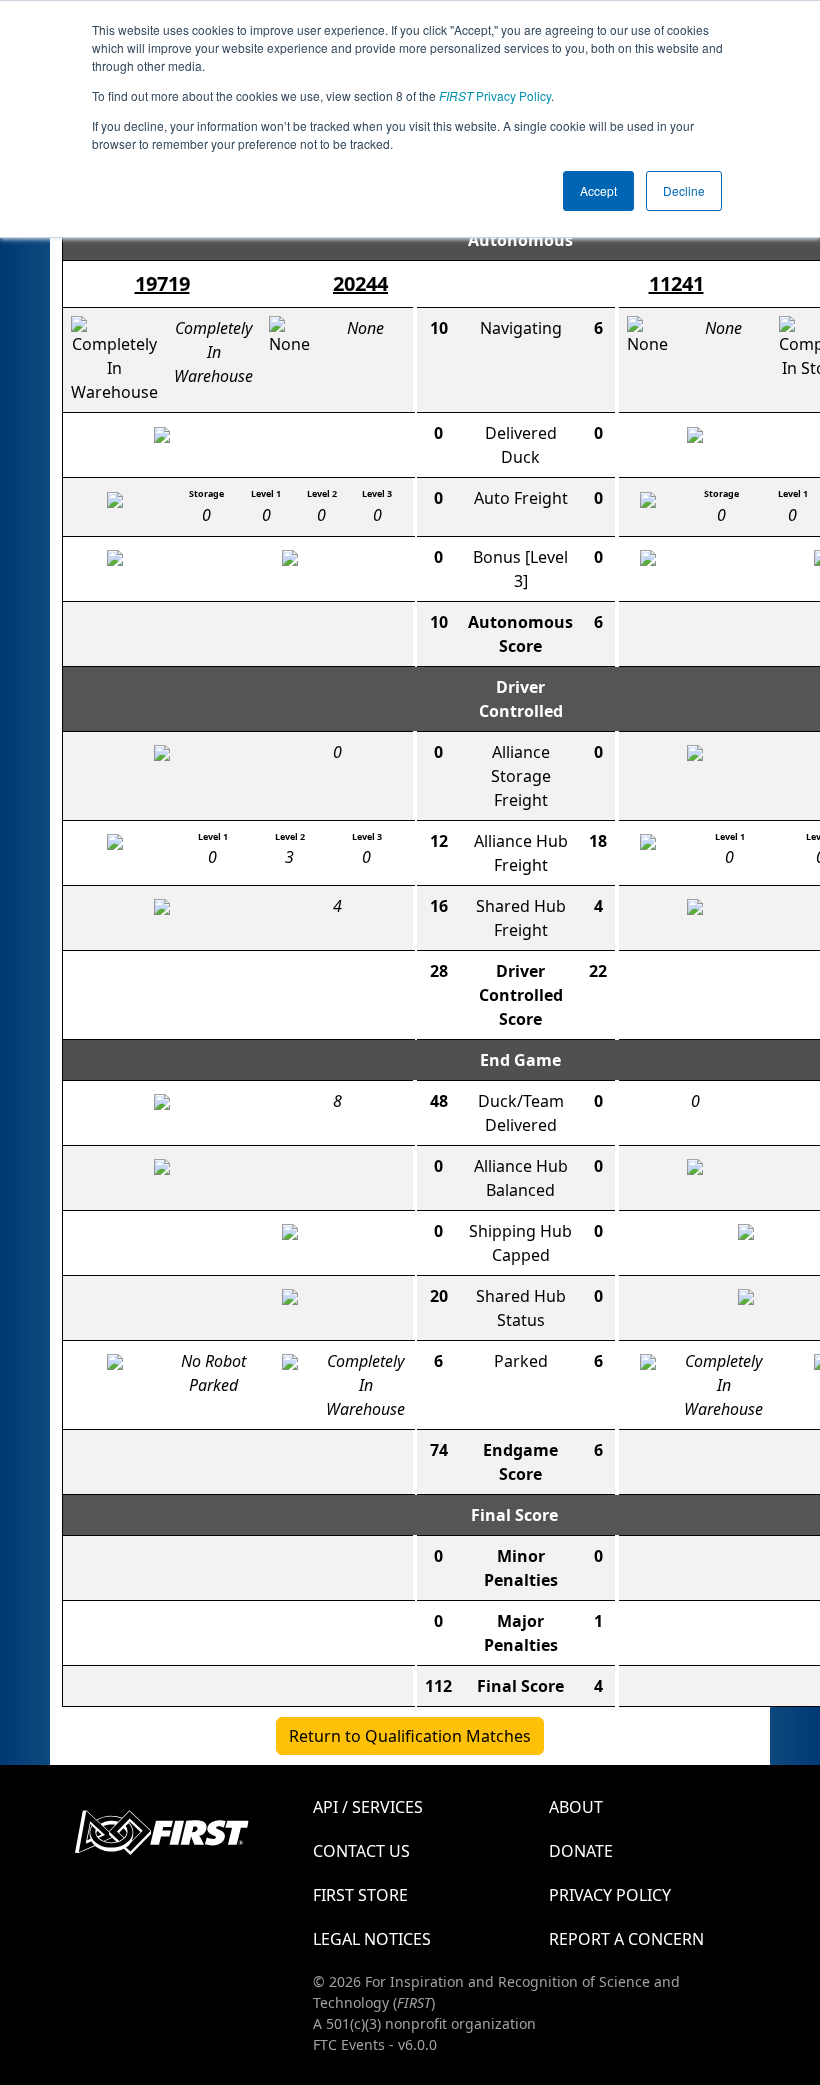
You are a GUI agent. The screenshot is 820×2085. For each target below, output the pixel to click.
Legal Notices (372, 1939)
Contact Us (361, 1851)
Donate (581, 1851)
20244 (360, 283)
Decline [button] (684, 190)
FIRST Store (360, 1895)
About (576, 1807)
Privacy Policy (495, 95)
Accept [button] (598, 190)
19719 (162, 283)
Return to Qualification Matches (410, 1736)
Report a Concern (626, 1939)
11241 (676, 283)
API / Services (368, 1807)
